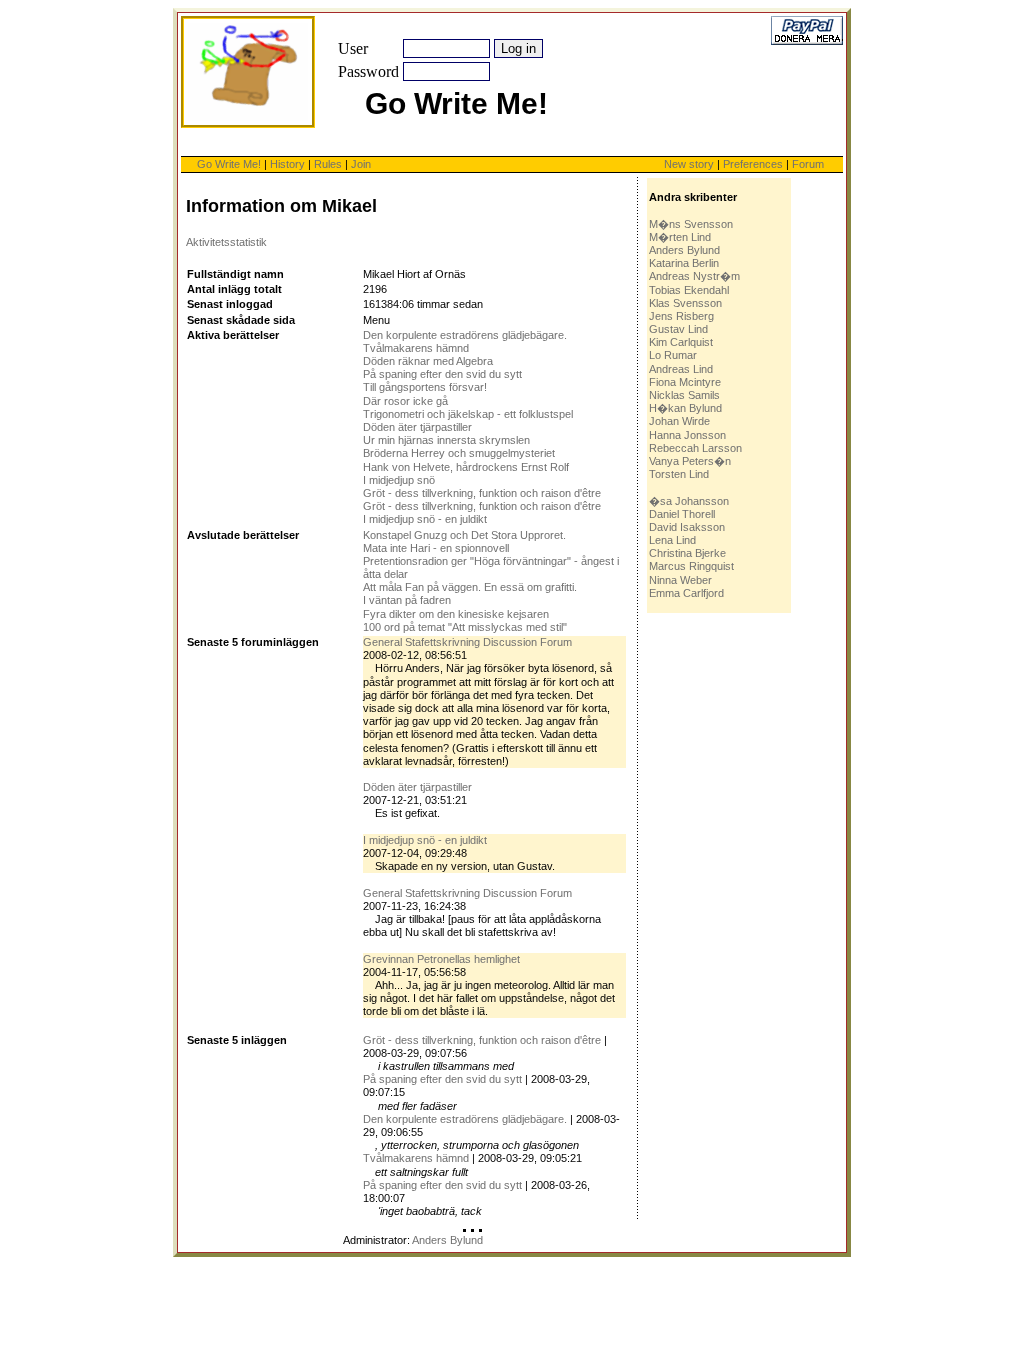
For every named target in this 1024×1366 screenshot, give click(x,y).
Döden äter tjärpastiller (417, 427)
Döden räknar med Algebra (428, 361)
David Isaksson (687, 527)
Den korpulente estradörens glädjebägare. (465, 335)
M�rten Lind (680, 237)
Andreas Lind (681, 369)
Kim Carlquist (681, 342)
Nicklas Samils (684, 395)
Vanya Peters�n (690, 461)
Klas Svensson (685, 303)
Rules (328, 164)
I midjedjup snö (399, 480)
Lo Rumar (673, 355)
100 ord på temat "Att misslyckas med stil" (465, 627)
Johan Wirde (679, 421)
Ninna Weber (680, 580)
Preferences (754, 164)
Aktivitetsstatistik (226, 242)
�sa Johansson (689, 501)
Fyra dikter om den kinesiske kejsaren (456, 614)
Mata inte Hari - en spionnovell (436, 548)
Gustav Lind (678, 329)
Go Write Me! (229, 164)
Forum (808, 164)
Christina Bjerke (687, 553)
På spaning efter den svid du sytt (442, 374)
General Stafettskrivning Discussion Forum (467, 642)
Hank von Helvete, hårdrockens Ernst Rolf (466, 467)
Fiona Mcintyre (685, 382)
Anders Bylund (684, 250)
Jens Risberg (681, 316)
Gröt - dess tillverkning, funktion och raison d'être (482, 493)
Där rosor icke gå (405, 401)
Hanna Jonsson (687, 435)
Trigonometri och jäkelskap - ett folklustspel (468, 414)
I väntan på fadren (407, 600)
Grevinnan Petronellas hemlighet (441, 959)
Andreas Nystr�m (694, 276)
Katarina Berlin (684, 263)
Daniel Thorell (682, 514)
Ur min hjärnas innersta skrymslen (446, 440)
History (287, 164)
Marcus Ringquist (691, 566)
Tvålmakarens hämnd (416, 348)
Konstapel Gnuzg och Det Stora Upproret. (464, 535)
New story (689, 164)
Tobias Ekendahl (689, 290)
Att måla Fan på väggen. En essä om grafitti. (470, 587)
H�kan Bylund (685, 408)
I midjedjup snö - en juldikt (425, 519)
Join (361, 164)
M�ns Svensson (691, 224)
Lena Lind (672, 540)
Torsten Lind (679, 474)
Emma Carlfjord (686, 593)
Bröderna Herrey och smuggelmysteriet (459, 453)
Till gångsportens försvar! (425, 387)
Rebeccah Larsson (695, 448)
